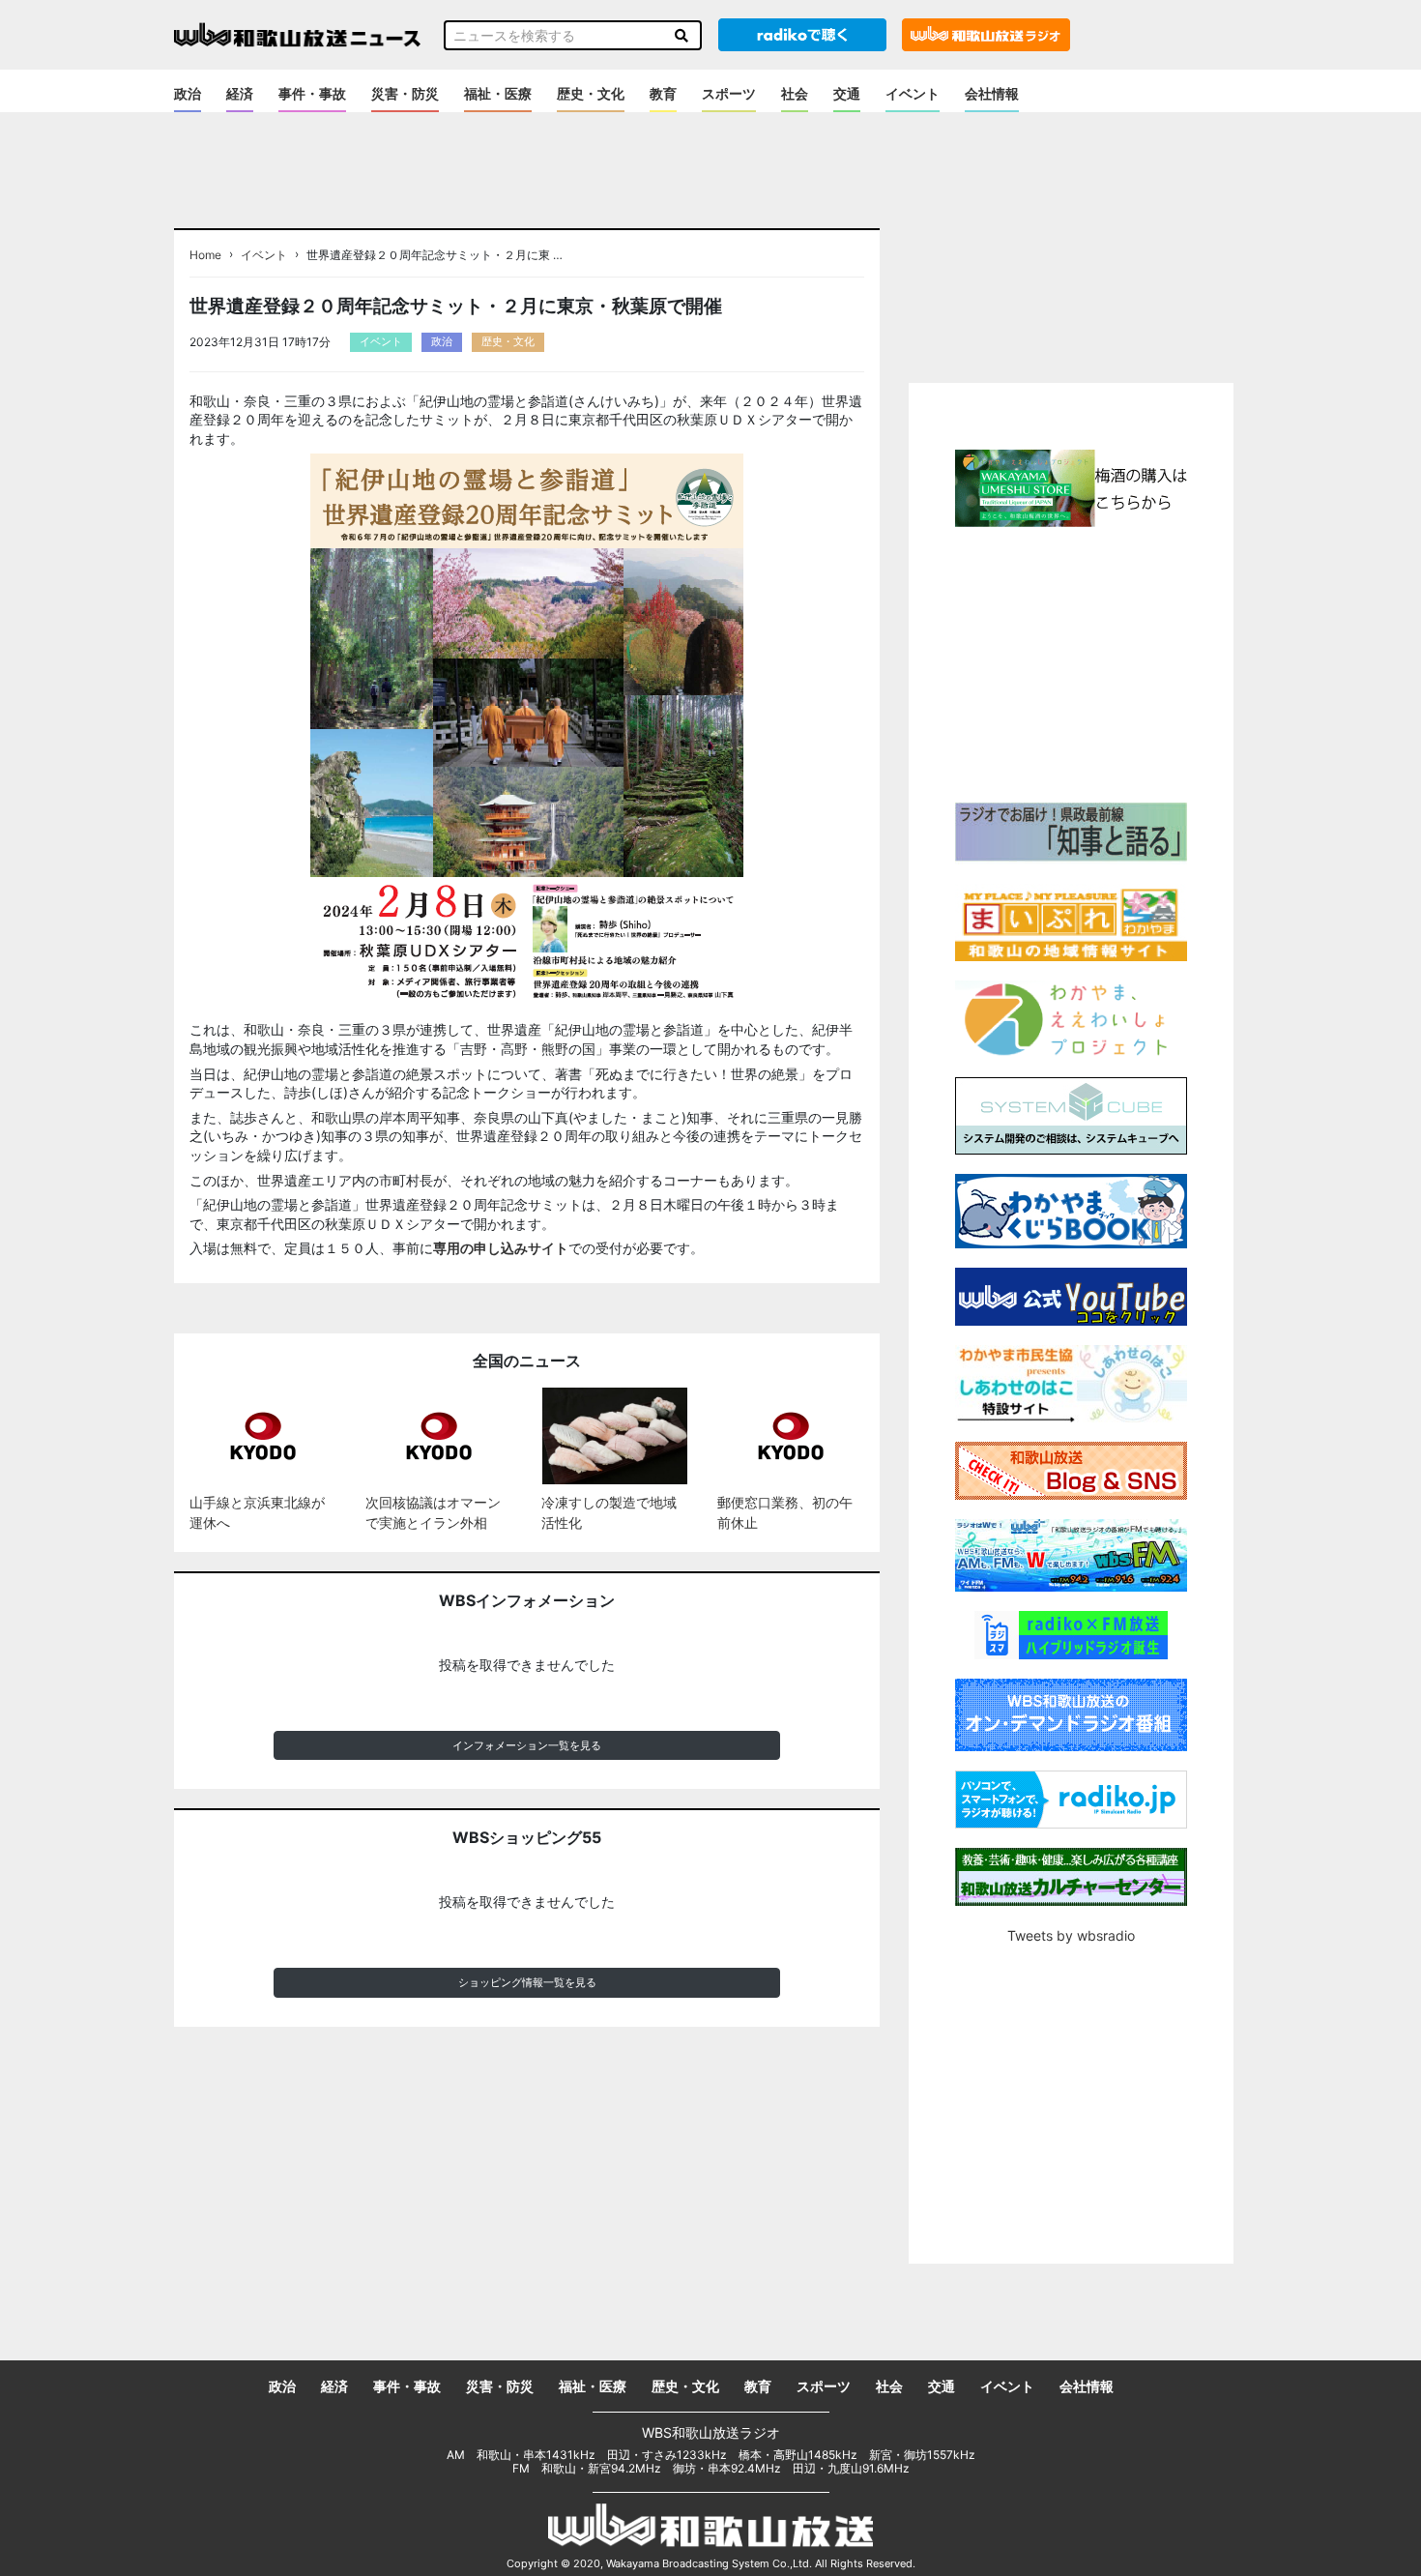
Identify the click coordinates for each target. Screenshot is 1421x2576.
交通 (847, 93)
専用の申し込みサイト (501, 1248)
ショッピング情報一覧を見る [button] (527, 1982)
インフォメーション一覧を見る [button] (527, 1745)
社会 (795, 93)
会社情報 (992, 93)
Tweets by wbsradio (1071, 1935)
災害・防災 (405, 93)
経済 (240, 93)
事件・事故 (312, 93)
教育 (663, 93)
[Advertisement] (1071, 662)
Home (205, 255)
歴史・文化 (591, 93)
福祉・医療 (498, 93)
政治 (188, 93)
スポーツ (729, 93)
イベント (913, 93)
